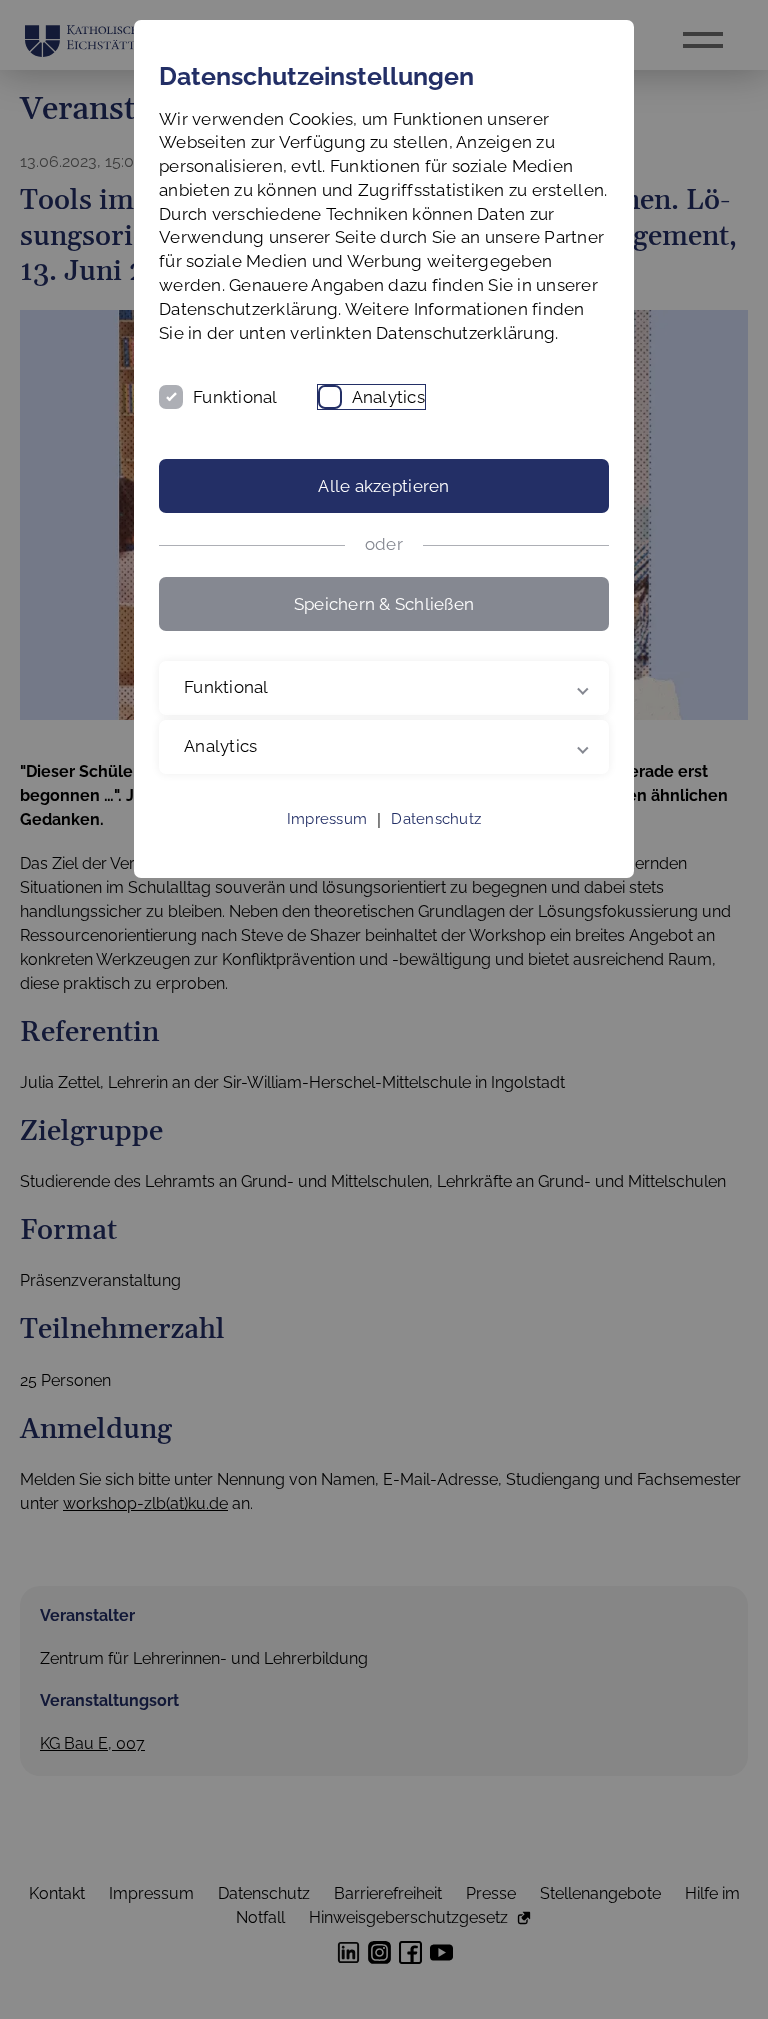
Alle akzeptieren (383, 486)
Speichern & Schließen (384, 604)
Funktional (235, 397)
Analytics (388, 397)
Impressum (327, 843)
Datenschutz (436, 843)
